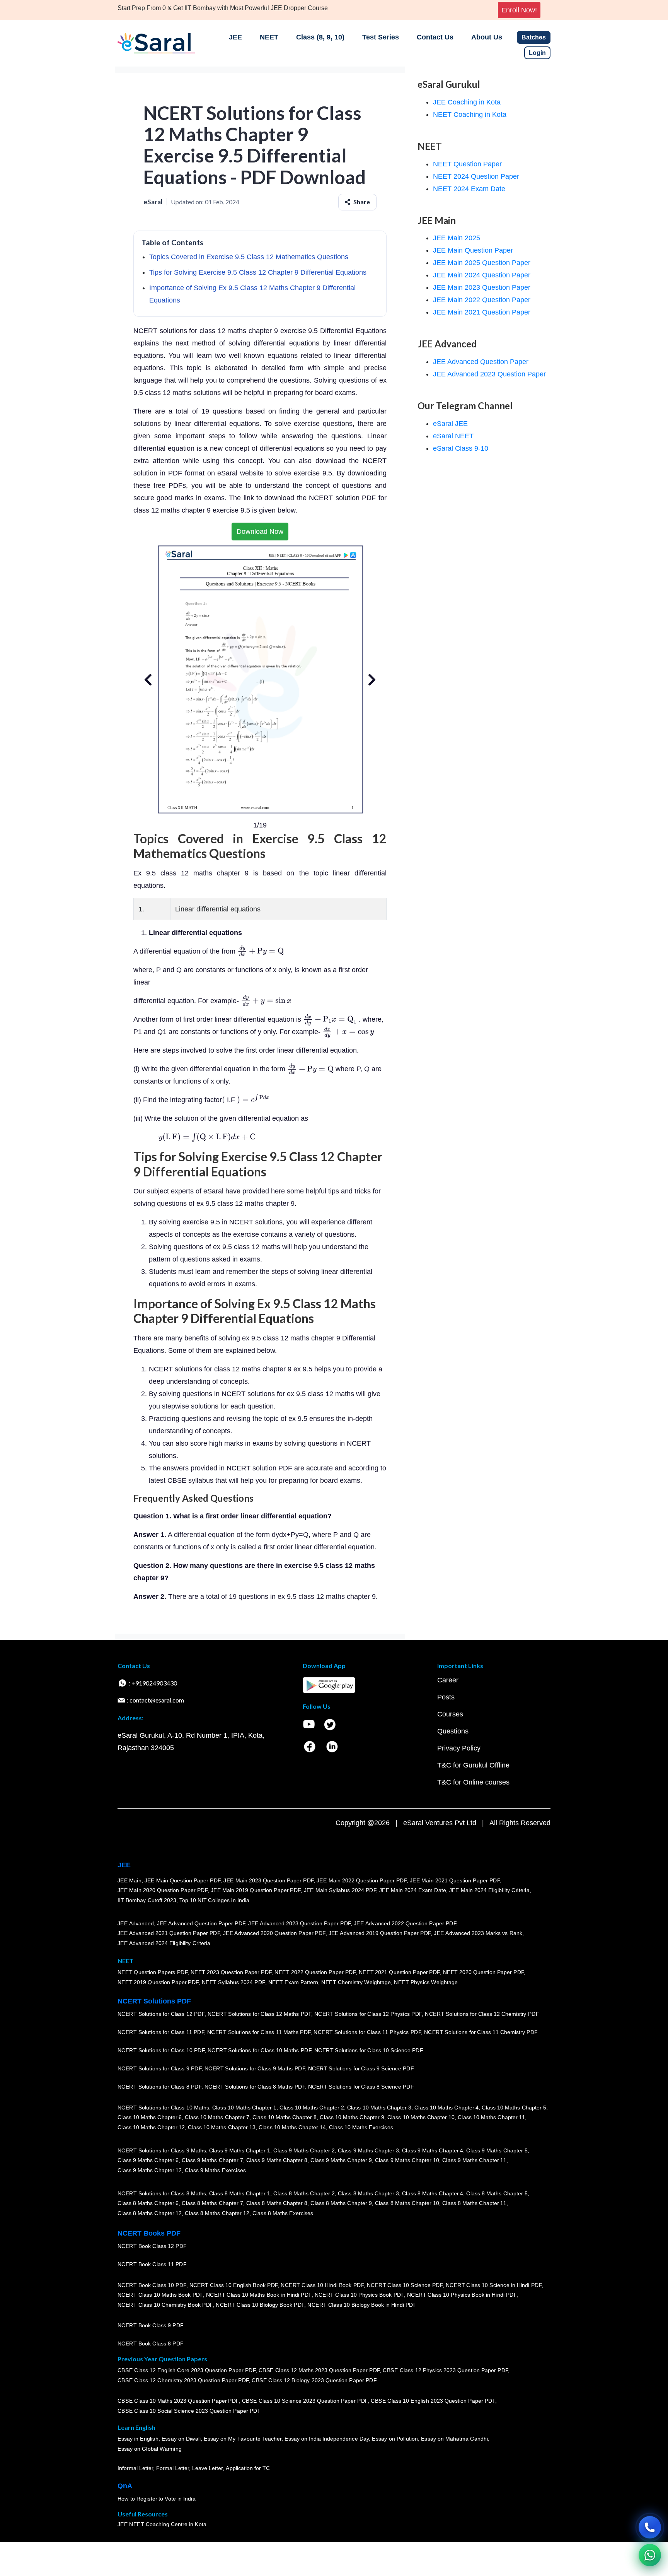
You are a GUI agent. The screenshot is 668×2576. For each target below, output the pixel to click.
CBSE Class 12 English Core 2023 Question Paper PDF (187, 2370)
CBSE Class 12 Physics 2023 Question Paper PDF (445, 2370)
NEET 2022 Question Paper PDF (315, 1972)
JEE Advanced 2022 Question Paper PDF (405, 1923)
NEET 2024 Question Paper (476, 176)
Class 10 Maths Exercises (361, 2127)
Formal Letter (173, 2468)
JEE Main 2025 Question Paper (482, 263)
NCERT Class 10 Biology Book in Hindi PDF (362, 2305)
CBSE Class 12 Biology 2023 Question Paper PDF (314, 2380)
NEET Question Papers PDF (153, 1972)
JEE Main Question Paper (473, 250)
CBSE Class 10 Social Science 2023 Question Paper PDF (189, 2411)
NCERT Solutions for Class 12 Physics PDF (368, 2014)
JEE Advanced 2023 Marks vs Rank (478, 1933)
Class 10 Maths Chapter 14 (292, 2127)
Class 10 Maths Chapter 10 (421, 2117)
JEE (235, 37)
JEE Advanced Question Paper (481, 362)
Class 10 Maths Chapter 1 (244, 2107)
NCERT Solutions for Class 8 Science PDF (361, 2087)
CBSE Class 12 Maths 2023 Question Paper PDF (319, 2370)
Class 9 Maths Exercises (215, 2170)
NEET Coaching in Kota (470, 115)
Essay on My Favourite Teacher (243, 2439)
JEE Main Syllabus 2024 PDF (340, 1890)
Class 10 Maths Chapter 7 (217, 2117)
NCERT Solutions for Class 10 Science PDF (369, 2050)
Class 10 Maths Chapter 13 (222, 2127)
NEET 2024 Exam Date (469, 189)
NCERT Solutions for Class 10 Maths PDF (259, 2050)
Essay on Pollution (395, 2439)
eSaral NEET (453, 436)
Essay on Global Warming (150, 2449)
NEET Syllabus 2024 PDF (233, 1982)
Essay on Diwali (181, 2439)
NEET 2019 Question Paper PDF (158, 1982)
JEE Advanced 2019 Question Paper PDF (380, 1933)
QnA (125, 2486)
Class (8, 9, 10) (320, 37)
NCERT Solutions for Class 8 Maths (162, 2193)
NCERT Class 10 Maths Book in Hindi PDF (259, 2295)
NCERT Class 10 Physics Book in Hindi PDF (462, 2295)
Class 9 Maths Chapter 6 (148, 2160)
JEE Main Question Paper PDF (183, 1880)
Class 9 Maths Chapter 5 (497, 2150)
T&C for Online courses (473, 1782)
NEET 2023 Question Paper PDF (231, 1972)
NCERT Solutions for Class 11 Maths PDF (259, 2032)
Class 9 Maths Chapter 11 (474, 2160)
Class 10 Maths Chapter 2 (312, 2107)
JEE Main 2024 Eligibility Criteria (489, 1890)
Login (537, 53)
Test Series (381, 37)
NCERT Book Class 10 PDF (152, 2285)
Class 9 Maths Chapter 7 (212, 2160)
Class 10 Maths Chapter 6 (150, 2117)
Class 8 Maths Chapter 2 (304, 2193)
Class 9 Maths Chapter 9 (341, 2160)
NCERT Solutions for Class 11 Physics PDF (367, 2032)
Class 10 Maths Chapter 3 (379, 2107)
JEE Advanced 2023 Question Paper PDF (299, 1923)
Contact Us (435, 37)
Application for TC (248, 2468)
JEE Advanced (136, 1923)
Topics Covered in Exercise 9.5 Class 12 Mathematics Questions (249, 257)
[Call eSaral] (650, 2527)
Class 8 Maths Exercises (283, 2213)
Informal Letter (135, 2468)
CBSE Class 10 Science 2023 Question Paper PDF (305, 2401)
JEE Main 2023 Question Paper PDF (268, 1880)
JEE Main (130, 1880)
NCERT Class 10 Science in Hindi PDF (494, 2285)
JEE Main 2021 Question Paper (482, 312)
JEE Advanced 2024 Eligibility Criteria (164, 1943)
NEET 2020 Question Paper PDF (484, 1972)
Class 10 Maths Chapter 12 (151, 2127)
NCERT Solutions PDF (154, 2001)
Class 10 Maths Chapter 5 (514, 2107)
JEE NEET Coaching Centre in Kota (162, 2524)
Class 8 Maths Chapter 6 (148, 2203)
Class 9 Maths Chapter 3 (368, 2150)
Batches (534, 37)
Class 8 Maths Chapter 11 (474, 2203)
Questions (453, 1731)
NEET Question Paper (467, 164)
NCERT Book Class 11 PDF (152, 2264)
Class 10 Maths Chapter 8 (285, 2117)
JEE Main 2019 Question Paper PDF (256, 1890)
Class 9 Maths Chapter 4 (433, 2150)
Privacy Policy (459, 1748)
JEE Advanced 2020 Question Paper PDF (274, 1933)
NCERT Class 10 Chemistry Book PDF (165, 2305)
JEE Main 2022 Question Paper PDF (362, 1880)
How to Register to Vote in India (157, 2499)
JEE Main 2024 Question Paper (482, 275)
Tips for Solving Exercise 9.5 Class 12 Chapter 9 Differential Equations (258, 272)
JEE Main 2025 (457, 238)
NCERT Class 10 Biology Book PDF (260, 2305)
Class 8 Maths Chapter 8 (277, 2203)
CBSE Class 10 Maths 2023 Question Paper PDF (178, 2401)
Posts (446, 1697)
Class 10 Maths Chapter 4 (446, 2107)
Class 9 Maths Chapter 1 (240, 2150)
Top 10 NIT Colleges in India (214, 1900)
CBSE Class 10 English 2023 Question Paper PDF (433, 2401)
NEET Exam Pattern (293, 1982)
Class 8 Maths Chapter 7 (212, 2203)
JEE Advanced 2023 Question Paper (489, 374)
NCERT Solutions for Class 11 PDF (161, 2032)
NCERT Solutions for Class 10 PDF (161, 2050)
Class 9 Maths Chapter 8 (277, 2160)
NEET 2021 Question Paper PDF (399, 1972)
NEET (269, 37)
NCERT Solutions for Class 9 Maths (162, 2150)
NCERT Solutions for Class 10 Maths (163, 2107)
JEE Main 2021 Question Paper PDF (455, 1880)
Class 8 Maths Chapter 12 (150, 2213)
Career (448, 1680)
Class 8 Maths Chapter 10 (407, 2203)
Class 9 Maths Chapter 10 (407, 2160)
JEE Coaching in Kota (467, 102)
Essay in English (138, 2439)
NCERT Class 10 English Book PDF (234, 2285)
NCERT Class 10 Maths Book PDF (160, 2295)
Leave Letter (207, 2468)
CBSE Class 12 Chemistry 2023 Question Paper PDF (183, 2380)
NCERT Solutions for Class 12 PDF (161, 2014)
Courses (450, 1714)
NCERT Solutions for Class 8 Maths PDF (255, 2087)
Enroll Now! (519, 10)
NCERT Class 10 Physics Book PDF (359, 2295)
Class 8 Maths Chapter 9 (341, 2203)
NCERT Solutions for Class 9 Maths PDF (255, 2068)
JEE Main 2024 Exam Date (413, 1890)
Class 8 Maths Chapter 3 (368, 2193)
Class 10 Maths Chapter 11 (491, 2117)
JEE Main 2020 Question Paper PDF (163, 1890)
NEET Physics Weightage (426, 1982)
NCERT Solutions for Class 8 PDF (159, 2087)
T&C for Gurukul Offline (473, 1765)
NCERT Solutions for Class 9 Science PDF (361, 2068)
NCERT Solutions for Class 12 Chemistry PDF (482, 2014)
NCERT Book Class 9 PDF (151, 2325)
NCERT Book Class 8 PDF (151, 2344)
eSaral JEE (450, 424)
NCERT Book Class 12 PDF (152, 2246)
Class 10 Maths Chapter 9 (352, 2117)
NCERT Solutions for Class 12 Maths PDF (259, 2014)
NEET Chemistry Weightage (356, 1982)
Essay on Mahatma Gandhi (455, 2439)
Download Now (260, 532)
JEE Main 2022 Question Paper (482, 300)
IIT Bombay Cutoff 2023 (147, 1900)
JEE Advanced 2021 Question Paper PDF (169, 1933)
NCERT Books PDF (149, 2233)
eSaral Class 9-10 (461, 448)
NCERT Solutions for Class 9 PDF (159, 2068)
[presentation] (261, 951)
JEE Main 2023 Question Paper (482, 287)
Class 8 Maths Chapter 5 (497, 2193)
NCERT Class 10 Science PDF (405, 2285)
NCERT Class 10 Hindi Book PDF (322, 2285)
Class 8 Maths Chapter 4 (433, 2193)
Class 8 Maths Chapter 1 (240, 2193)
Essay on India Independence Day (327, 2439)
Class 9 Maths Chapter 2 (304, 2150)
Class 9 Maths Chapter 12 (150, 2170)
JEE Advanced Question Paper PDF (201, 1923)
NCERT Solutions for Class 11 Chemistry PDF (481, 2032)
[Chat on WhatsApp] (650, 2555)
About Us (487, 37)
